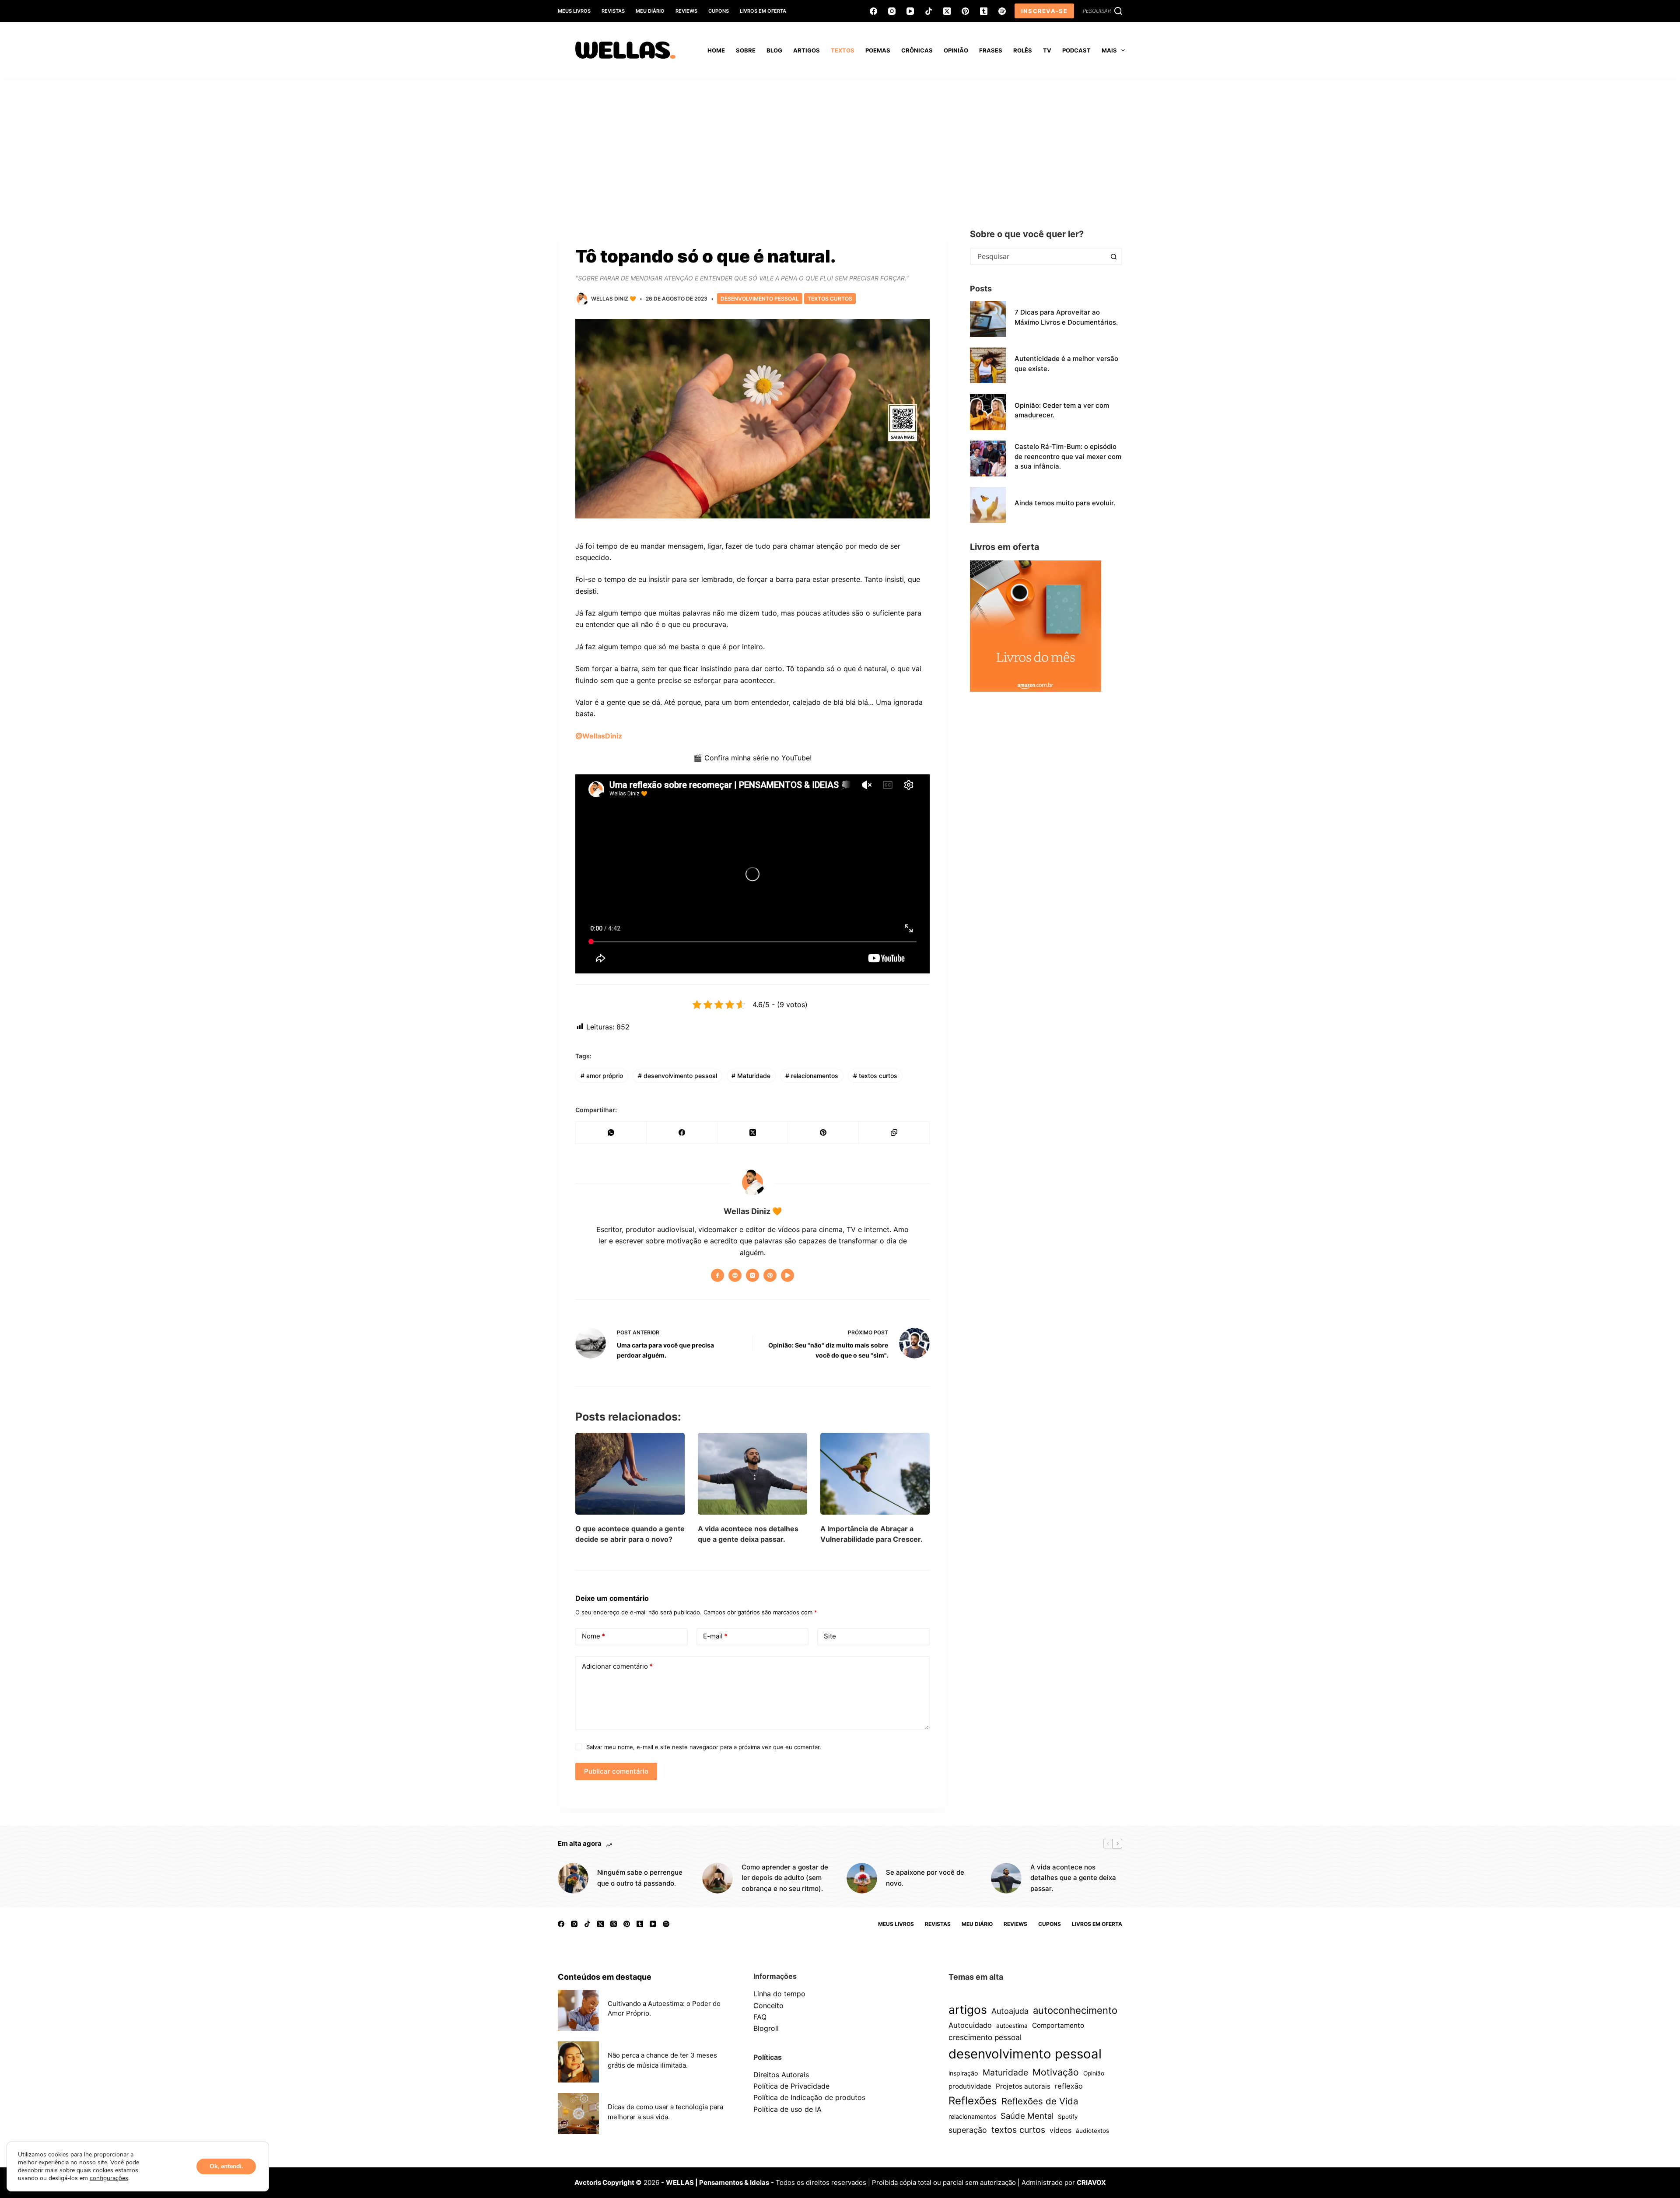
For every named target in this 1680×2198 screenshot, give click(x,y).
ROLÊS (1023, 50)
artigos (968, 2009)
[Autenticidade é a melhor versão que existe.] (988, 365)
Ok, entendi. (226, 2166)
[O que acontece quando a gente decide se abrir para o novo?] (630, 1474)
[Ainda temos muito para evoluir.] (988, 505)
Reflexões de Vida (1040, 2101)
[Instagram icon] (752, 1275)
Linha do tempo (779, 1994)
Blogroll (766, 2028)
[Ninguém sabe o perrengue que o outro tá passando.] (573, 1878)
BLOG (774, 50)
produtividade (970, 2086)
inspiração (963, 2073)
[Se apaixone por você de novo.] (862, 1878)
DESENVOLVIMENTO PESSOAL (760, 299)
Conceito (768, 2005)
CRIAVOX (1091, 2182)
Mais (1109, 50)
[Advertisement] (840, 144)
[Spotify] (1002, 11)
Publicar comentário (616, 1771)
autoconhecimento (1075, 2010)
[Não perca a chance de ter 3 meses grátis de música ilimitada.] (578, 2062)
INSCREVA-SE (1044, 11)
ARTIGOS (807, 50)
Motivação (1056, 2072)
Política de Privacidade (791, 2086)
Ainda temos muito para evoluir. (1065, 503)
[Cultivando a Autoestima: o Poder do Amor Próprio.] (578, 2010)
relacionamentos (812, 1076)
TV (1047, 50)
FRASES (991, 50)
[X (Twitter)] (947, 11)
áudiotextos (1092, 2131)
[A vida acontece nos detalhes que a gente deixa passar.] (752, 1474)
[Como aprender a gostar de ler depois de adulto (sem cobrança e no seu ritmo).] (717, 1878)
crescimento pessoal (985, 2037)
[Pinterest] (965, 11)
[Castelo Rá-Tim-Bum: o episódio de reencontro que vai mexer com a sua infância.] (988, 458)
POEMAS (878, 50)
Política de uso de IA (787, 2109)
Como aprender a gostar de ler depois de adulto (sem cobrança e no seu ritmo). (785, 1878)
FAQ (760, 2017)
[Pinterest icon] (770, 1275)
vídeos (1060, 2130)
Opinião (1094, 2073)
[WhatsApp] (611, 1133)
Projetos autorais (1023, 2086)
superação (968, 2130)
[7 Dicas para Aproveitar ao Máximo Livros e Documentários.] (988, 319)
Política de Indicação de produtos (809, 2097)
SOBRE (746, 50)
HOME (716, 50)
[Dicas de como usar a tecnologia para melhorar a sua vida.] (578, 2114)
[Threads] (614, 1924)
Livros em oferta (763, 11)
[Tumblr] (984, 11)
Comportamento (1058, 2025)
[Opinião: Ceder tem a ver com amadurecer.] (988, 412)
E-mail (715, 1636)
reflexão (1069, 2086)
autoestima (1012, 2026)
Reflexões (973, 2101)
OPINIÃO (956, 50)
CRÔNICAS (917, 50)
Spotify (1068, 2117)
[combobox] (1038, 256)
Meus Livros (574, 11)
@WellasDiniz (599, 736)
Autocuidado (970, 2025)
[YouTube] (910, 11)
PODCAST (1076, 50)
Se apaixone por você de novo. (925, 1878)
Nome (593, 1636)
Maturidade (751, 1076)
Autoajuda (1010, 2011)
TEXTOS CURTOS (830, 299)
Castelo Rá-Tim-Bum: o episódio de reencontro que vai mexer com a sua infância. (1068, 456)
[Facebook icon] (717, 1275)
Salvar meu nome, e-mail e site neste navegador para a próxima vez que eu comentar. (704, 1747)
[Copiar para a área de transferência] (894, 1133)
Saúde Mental (1027, 2116)
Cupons (719, 11)
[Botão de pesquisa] (1113, 256)
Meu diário (650, 11)
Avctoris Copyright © (608, 2182)
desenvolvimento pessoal (677, 1076)
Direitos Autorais (781, 2075)
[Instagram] (892, 11)
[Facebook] (873, 11)
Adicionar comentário (617, 1666)
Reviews (686, 11)
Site (830, 1636)
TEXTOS (843, 50)
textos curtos (875, 1076)
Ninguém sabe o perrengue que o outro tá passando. (640, 1878)
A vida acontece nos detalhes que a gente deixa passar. (1073, 1878)
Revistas (613, 11)
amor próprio (602, 1076)
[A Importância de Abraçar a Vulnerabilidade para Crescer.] (875, 1474)
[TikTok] (929, 11)
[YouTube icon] (787, 1275)
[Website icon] (735, 1275)
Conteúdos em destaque (605, 1977)
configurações (109, 2178)
